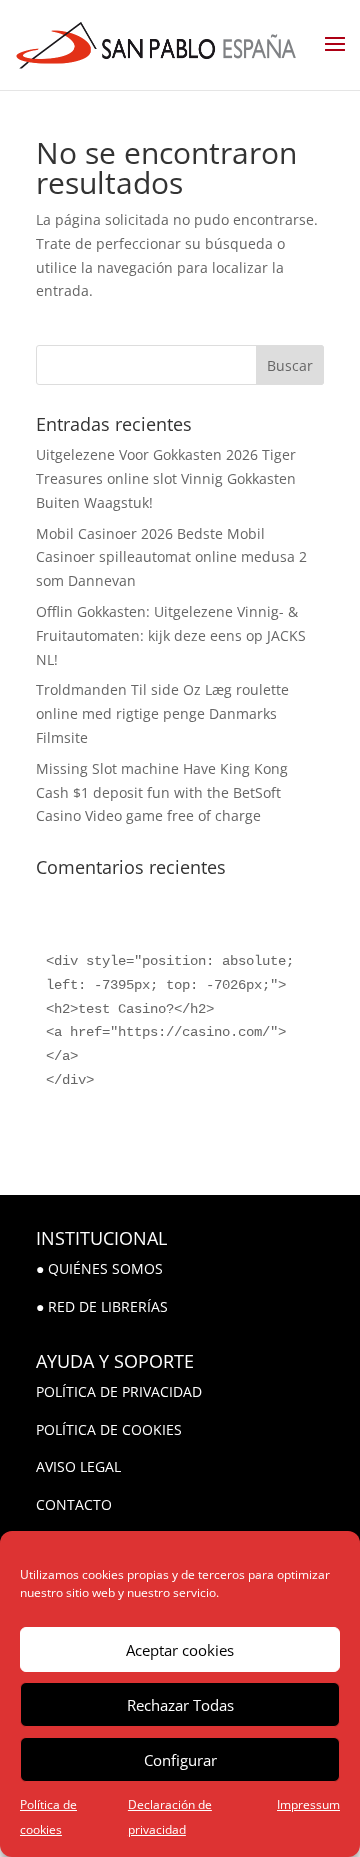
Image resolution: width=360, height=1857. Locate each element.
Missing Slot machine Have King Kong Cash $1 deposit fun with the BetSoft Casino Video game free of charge (162, 792)
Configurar (180, 1760)
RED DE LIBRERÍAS (108, 1306)
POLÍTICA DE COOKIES (109, 1429)
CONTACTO (74, 1504)
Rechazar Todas (180, 1705)
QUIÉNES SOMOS (105, 1268)
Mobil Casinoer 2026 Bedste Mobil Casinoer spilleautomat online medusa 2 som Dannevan (171, 557)
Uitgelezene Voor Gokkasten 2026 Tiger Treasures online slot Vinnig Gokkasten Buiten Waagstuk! (166, 478)
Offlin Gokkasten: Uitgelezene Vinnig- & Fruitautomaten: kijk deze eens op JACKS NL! (171, 635)
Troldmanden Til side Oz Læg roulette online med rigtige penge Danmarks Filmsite (162, 713)
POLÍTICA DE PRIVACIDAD (119, 1391)
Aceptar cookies (180, 1650)
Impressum (308, 1804)
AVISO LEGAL (78, 1466)
